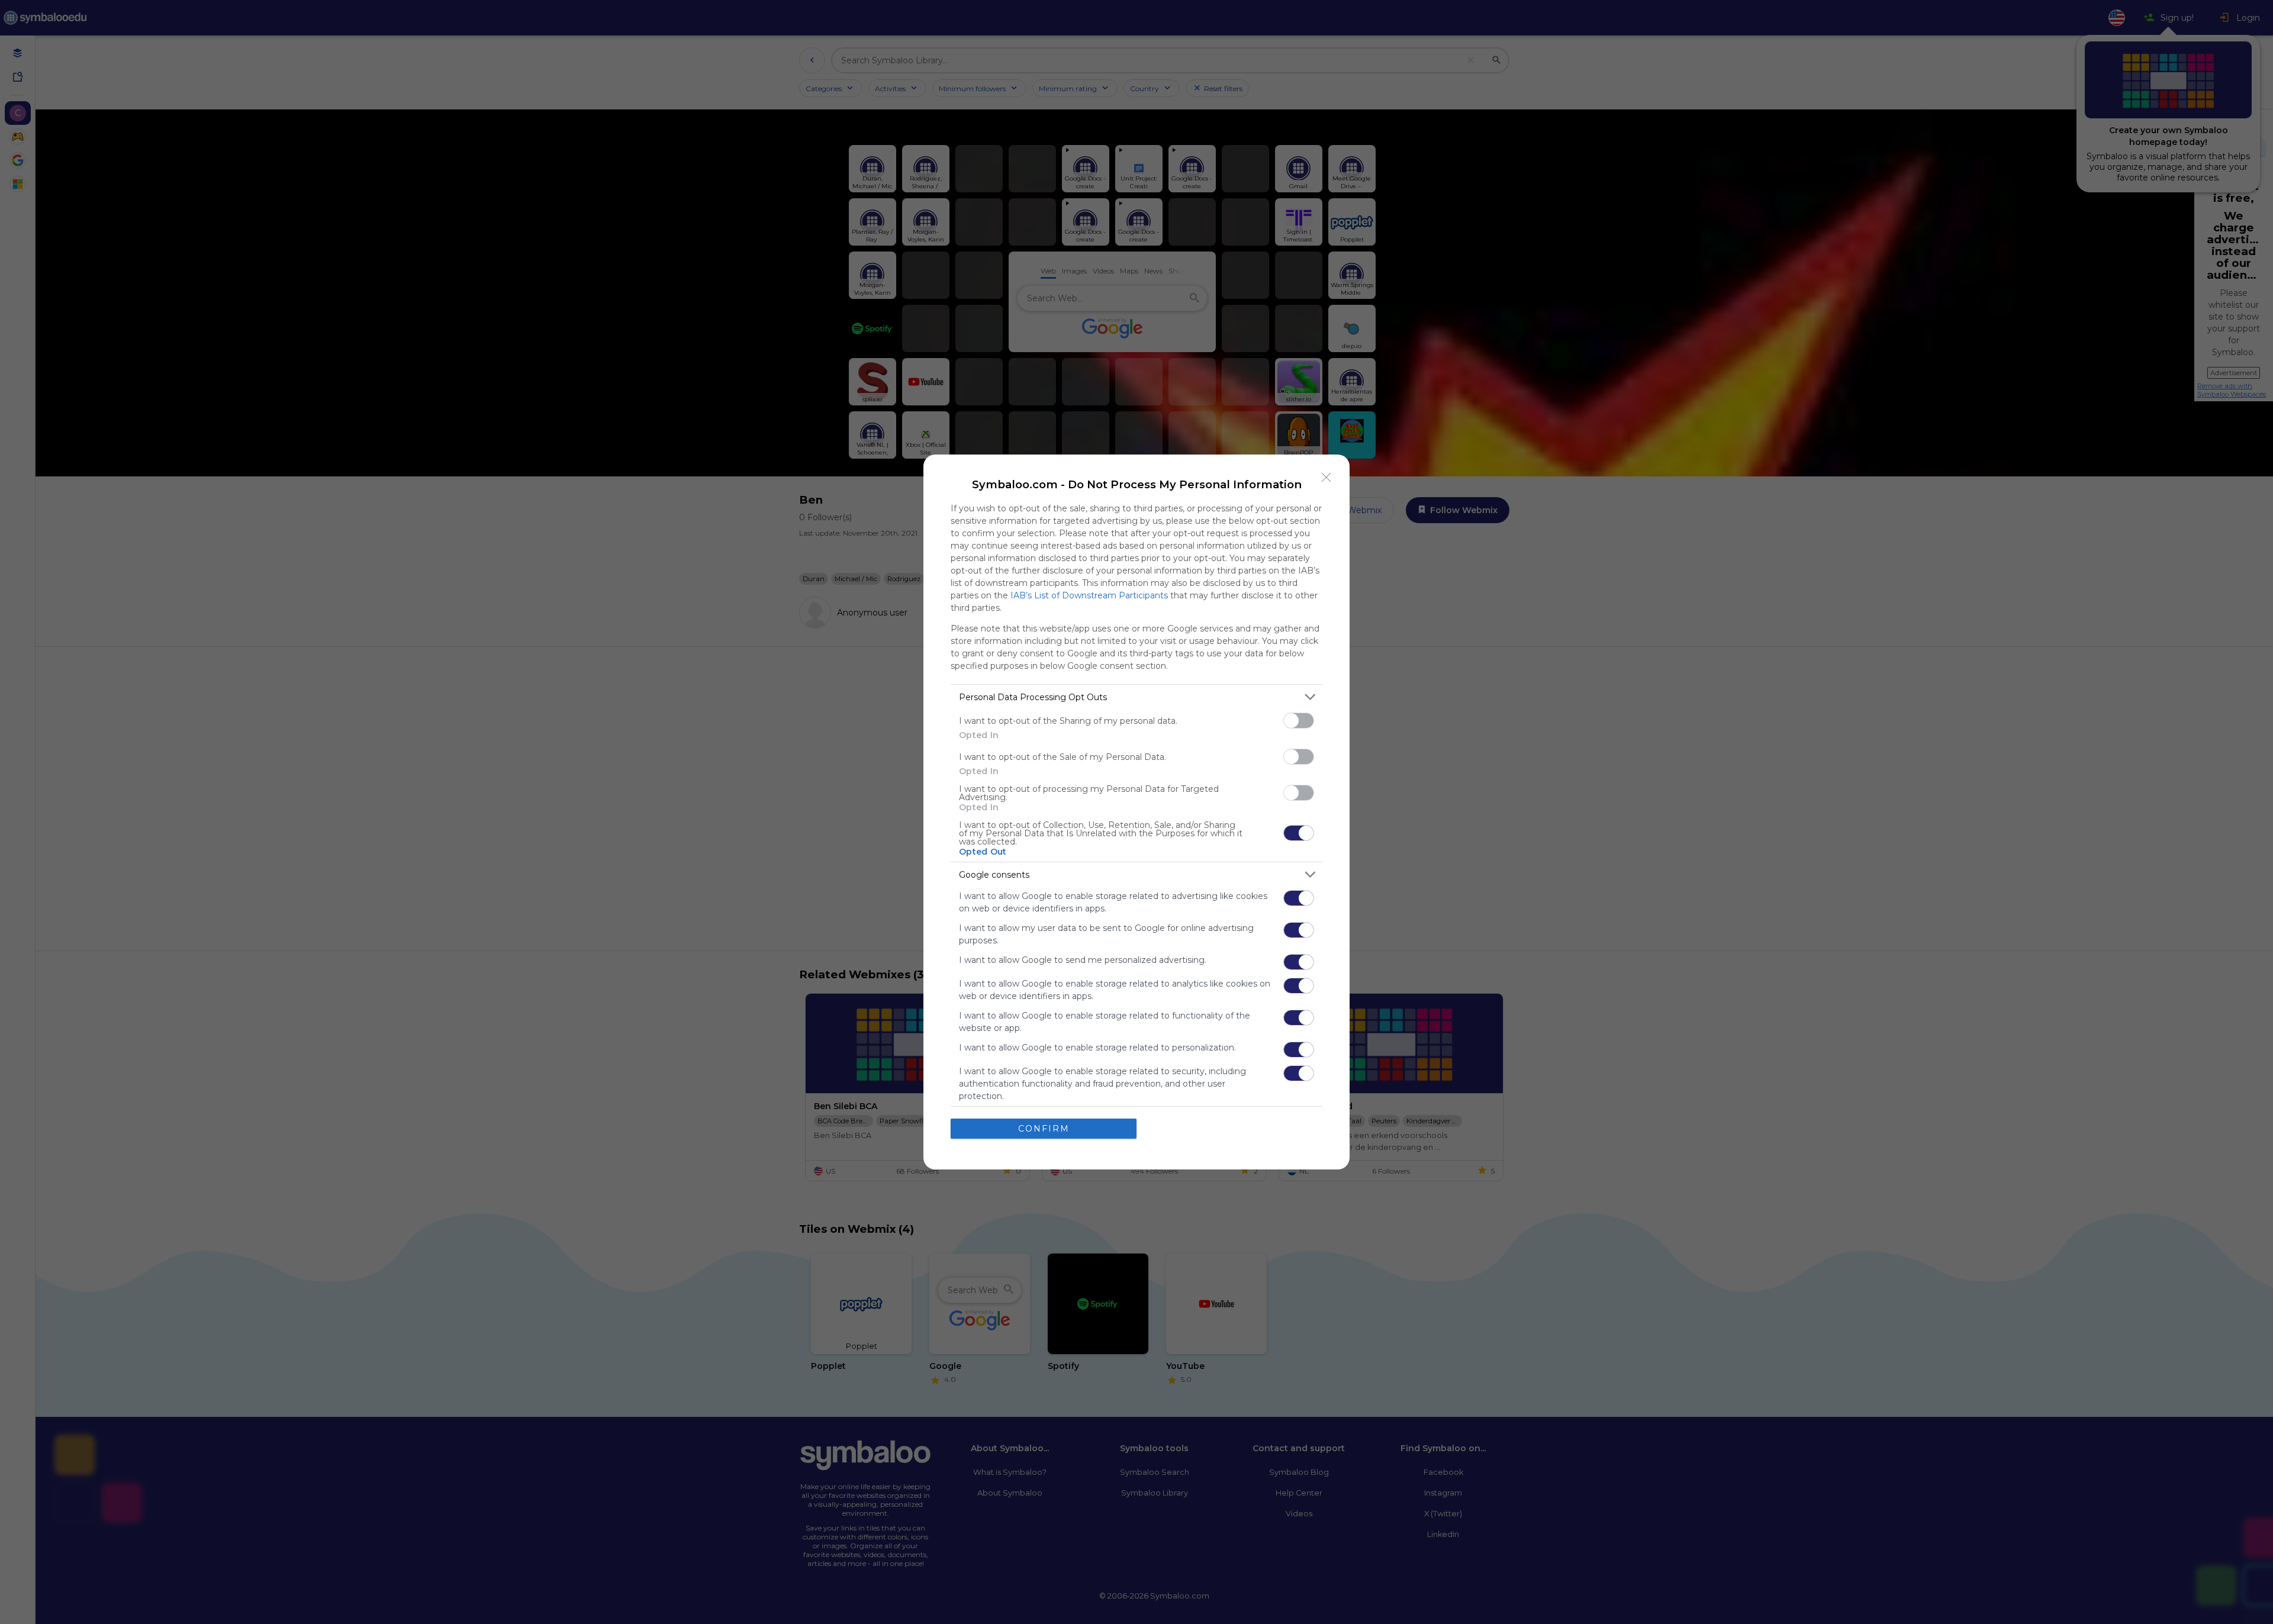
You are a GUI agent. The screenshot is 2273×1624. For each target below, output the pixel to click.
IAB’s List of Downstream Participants (1089, 595)
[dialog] (1136, 812)
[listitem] (1136, 697)
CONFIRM (1044, 1129)
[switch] (1299, 721)
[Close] (1327, 478)
